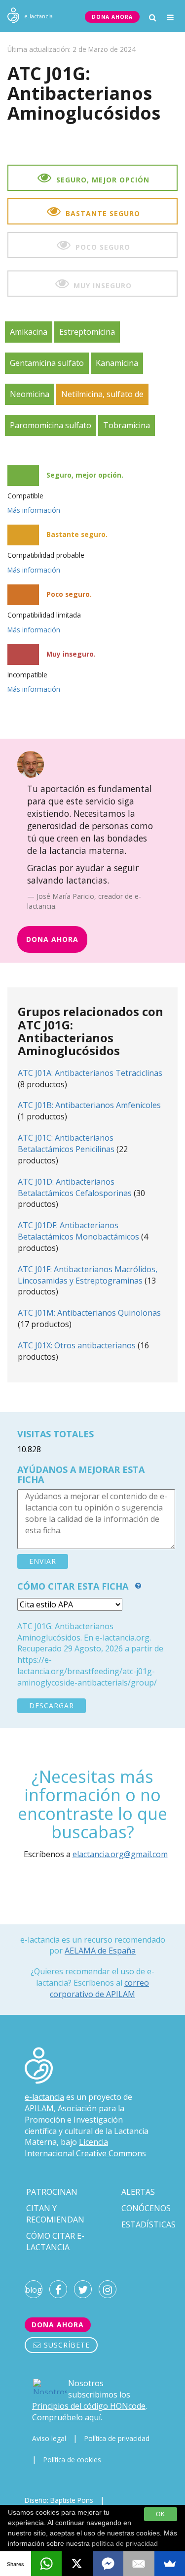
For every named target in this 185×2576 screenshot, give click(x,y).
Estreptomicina (87, 332)
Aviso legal (49, 2438)
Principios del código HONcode (89, 2406)
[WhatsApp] (47, 2564)
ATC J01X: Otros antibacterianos (77, 1345)
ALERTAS (138, 2192)
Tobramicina (127, 425)
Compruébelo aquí (66, 2417)
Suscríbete (66, 2345)
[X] (77, 2564)
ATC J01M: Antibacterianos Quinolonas (89, 1313)
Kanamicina (117, 363)
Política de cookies (72, 2460)
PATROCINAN (52, 2192)
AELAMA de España (100, 1951)
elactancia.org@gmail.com (120, 1854)
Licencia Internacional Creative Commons (85, 2148)
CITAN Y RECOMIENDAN (55, 2214)
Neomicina (30, 394)
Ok (161, 2514)
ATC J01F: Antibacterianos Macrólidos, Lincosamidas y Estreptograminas (88, 1275)
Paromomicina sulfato (51, 425)
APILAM (39, 2108)
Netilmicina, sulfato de (102, 394)
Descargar (52, 1706)
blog (34, 2290)
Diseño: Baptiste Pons (59, 2500)
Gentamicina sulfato (47, 363)
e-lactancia (44, 2097)
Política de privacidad (117, 2438)
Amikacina (29, 332)
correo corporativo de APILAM (99, 1988)
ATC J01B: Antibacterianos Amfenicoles (89, 1105)
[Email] (139, 2564)
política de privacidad (125, 2543)
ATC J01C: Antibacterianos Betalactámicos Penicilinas (66, 1143)
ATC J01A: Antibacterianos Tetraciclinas (90, 1073)
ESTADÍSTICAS (148, 2224)
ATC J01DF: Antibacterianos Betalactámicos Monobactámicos (78, 1231)
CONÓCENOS (146, 2208)
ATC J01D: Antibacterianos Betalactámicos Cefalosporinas (75, 1187)
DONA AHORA (112, 17)
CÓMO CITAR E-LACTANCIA (55, 2242)
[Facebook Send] (108, 2564)
